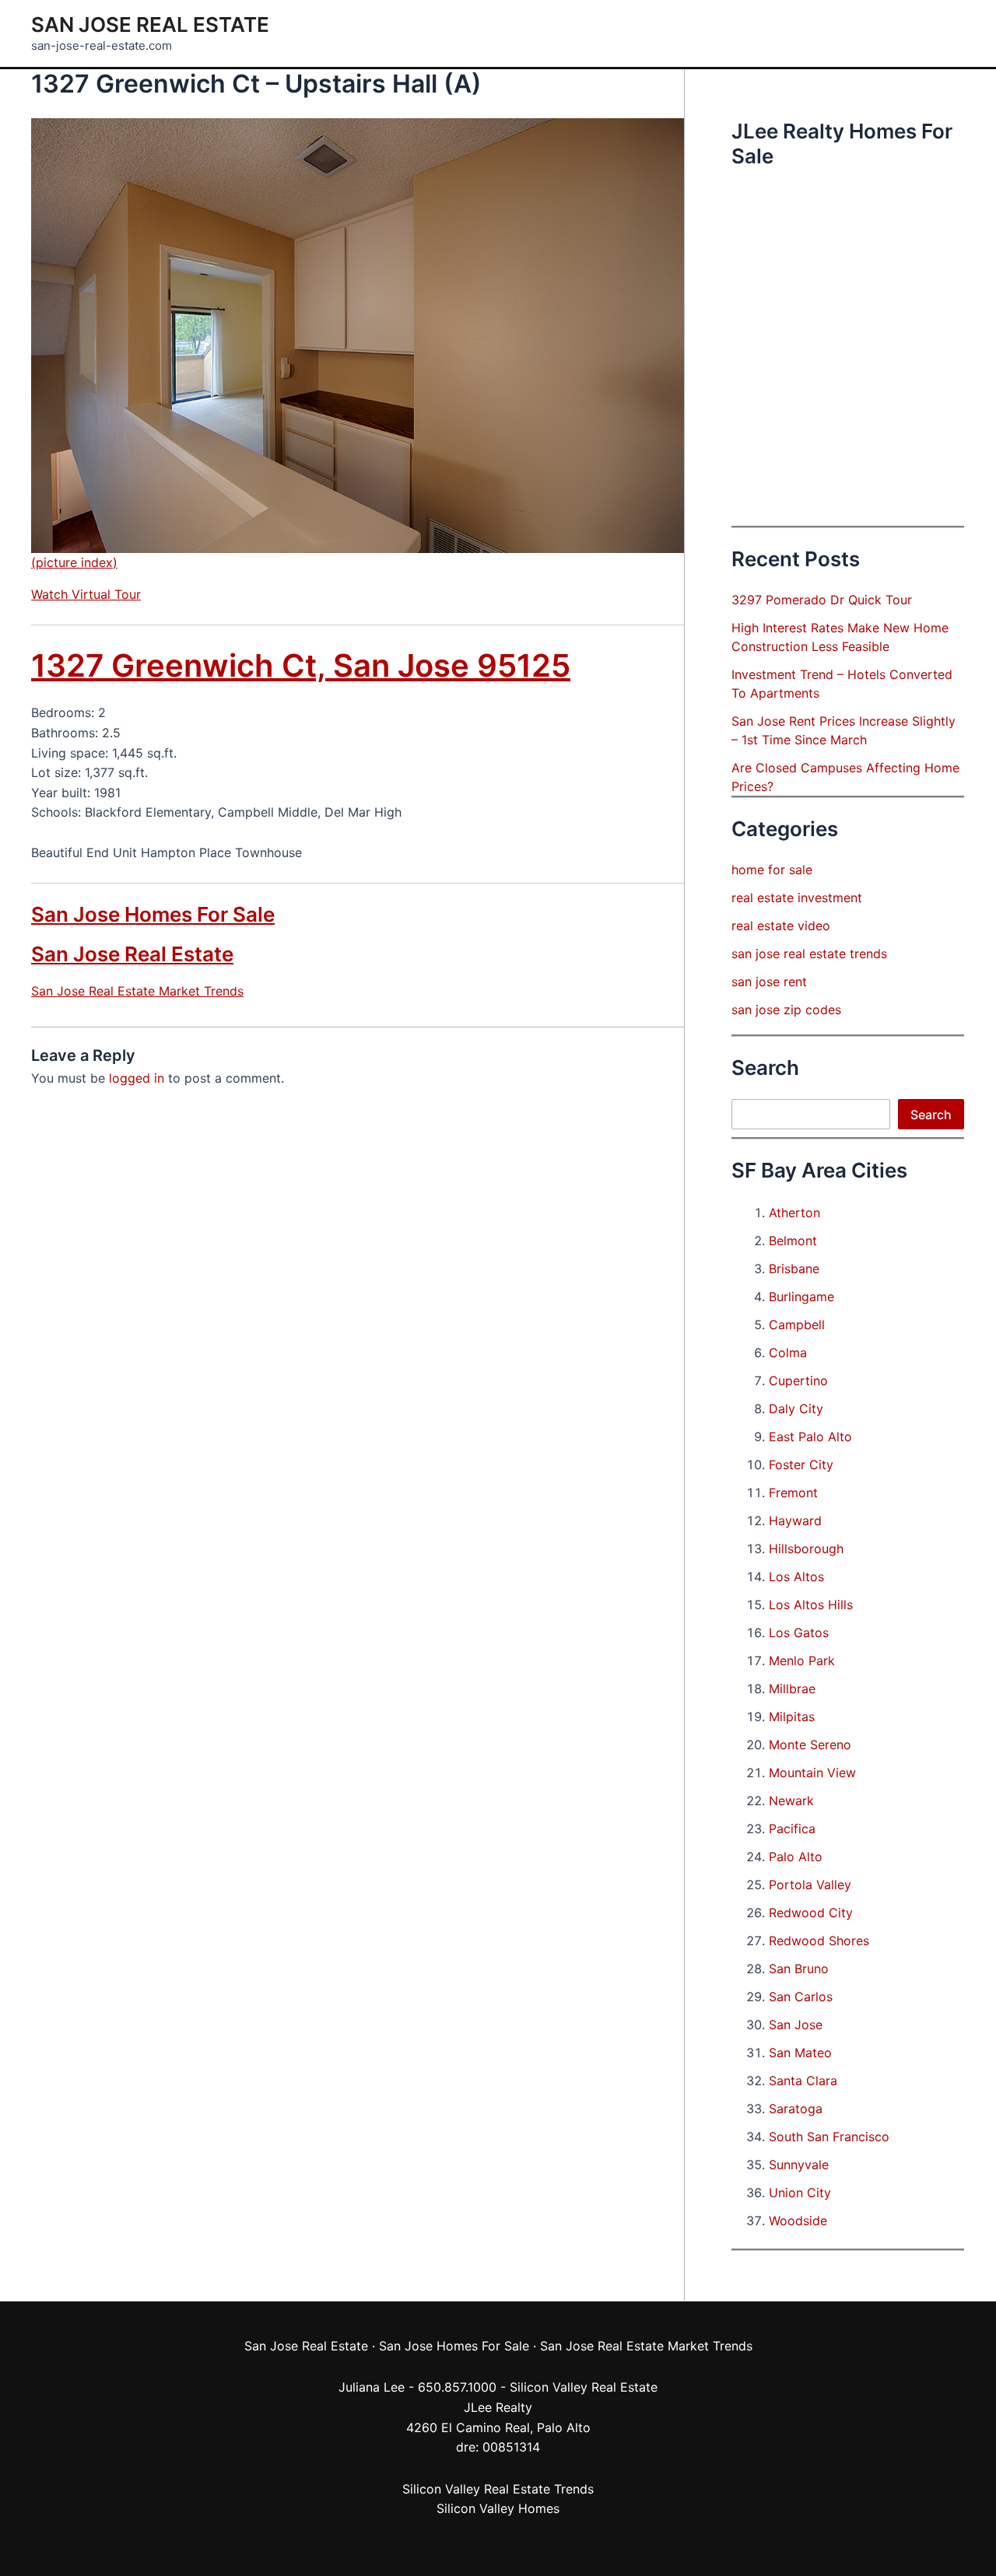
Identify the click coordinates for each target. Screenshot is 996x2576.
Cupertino (798, 1381)
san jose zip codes (786, 1010)
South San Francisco (829, 2137)
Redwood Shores (819, 1941)
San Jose (796, 2025)
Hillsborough (806, 1549)
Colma (788, 1353)
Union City (800, 2193)
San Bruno (799, 1969)
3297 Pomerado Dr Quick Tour (822, 600)
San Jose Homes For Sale (153, 914)
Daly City (796, 1409)
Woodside (798, 2221)
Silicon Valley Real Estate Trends (498, 2489)
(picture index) (74, 562)
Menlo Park (802, 1661)
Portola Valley (810, 1885)
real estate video (781, 926)
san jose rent (769, 982)
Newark (791, 1801)
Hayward (795, 1521)
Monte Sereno (810, 1745)
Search (931, 1115)
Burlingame (801, 1297)
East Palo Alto (810, 1437)
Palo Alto (796, 1857)
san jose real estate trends (809, 954)
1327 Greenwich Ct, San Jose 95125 (301, 665)
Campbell (797, 1325)
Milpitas (792, 1717)
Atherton (794, 1213)
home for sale (772, 870)
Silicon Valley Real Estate (584, 2387)
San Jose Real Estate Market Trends (137, 991)
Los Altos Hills (811, 1605)
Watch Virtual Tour (86, 594)
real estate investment (797, 898)
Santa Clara (803, 2081)
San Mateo (800, 2053)
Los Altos (796, 1577)
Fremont (793, 1493)
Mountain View (812, 1773)
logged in (137, 1078)
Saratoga (796, 2109)
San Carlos (801, 1997)
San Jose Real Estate (150, 24)
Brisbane (794, 1269)
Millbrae (792, 1689)
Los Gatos (799, 1633)
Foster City (801, 1465)
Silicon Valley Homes (498, 2508)
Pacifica (792, 1829)
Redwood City (811, 1913)
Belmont (793, 1241)
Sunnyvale (799, 2165)
